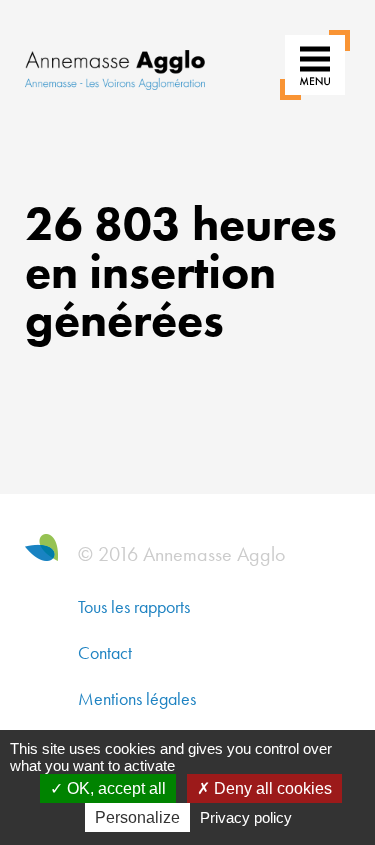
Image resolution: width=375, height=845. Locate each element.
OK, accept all (114, 788)
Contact (105, 652)
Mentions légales (137, 698)
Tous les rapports (134, 606)
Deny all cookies (271, 788)
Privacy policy (246, 817)
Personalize (137, 817)
